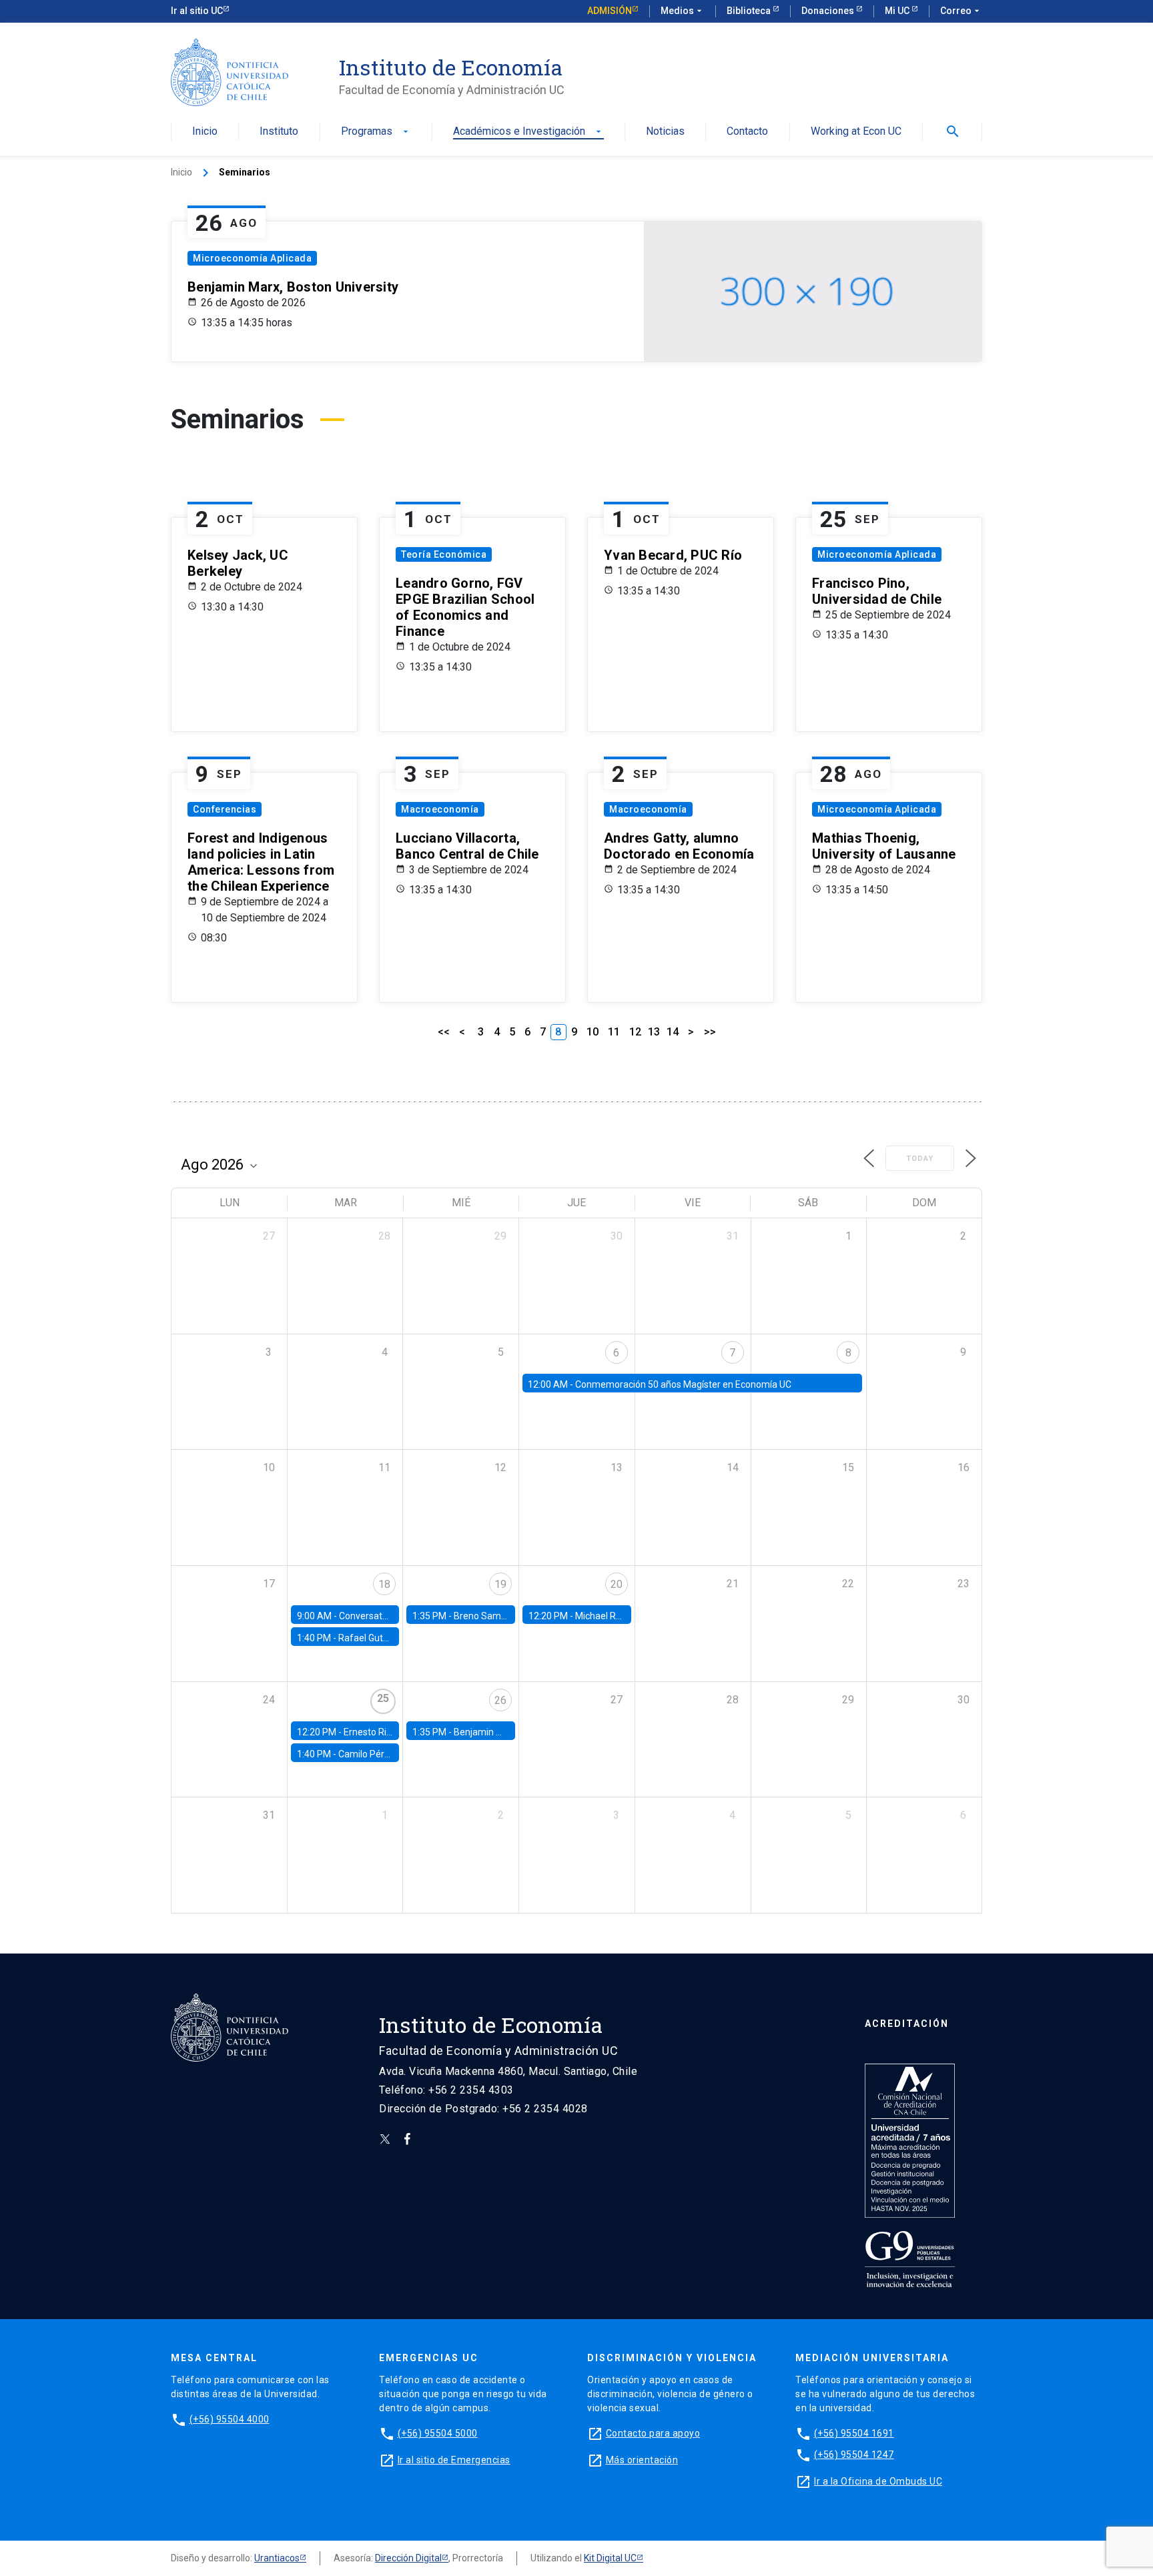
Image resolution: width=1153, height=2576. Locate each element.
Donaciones (829, 11)
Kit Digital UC (610, 2558)
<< (444, 1032)
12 (635, 1032)
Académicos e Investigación (528, 132)
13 (654, 1032)
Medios (683, 11)
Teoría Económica (444, 554)
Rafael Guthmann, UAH (387, 1638)
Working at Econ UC (856, 132)
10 (593, 1032)
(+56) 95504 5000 (438, 2433)
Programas (376, 132)
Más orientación (642, 2460)
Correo (961, 11)
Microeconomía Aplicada (252, 258)
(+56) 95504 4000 (230, 2419)
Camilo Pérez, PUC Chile (389, 1754)
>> (710, 1032)
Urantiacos (277, 2558)
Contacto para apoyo (653, 2433)
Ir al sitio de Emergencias (454, 2460)
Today (920, 1159)
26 (500, 1700)
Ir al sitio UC (197, 11)
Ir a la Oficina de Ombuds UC (878, 2481)
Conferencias (225, 809)
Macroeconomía (440, 809)
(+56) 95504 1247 (854, 2455)
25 (383, 1698)
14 (673, 1032)
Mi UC (898, 11)
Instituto (279, 132)
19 (500, 1584)
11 (614, 1032)
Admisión (610, 11)
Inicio (205, 132)
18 (384, 1584)
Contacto (747, 132)
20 (617, 1584)
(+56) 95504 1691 (854, 2433)
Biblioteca (750, 11)
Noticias (665, 132)
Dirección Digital (408, 2558)
